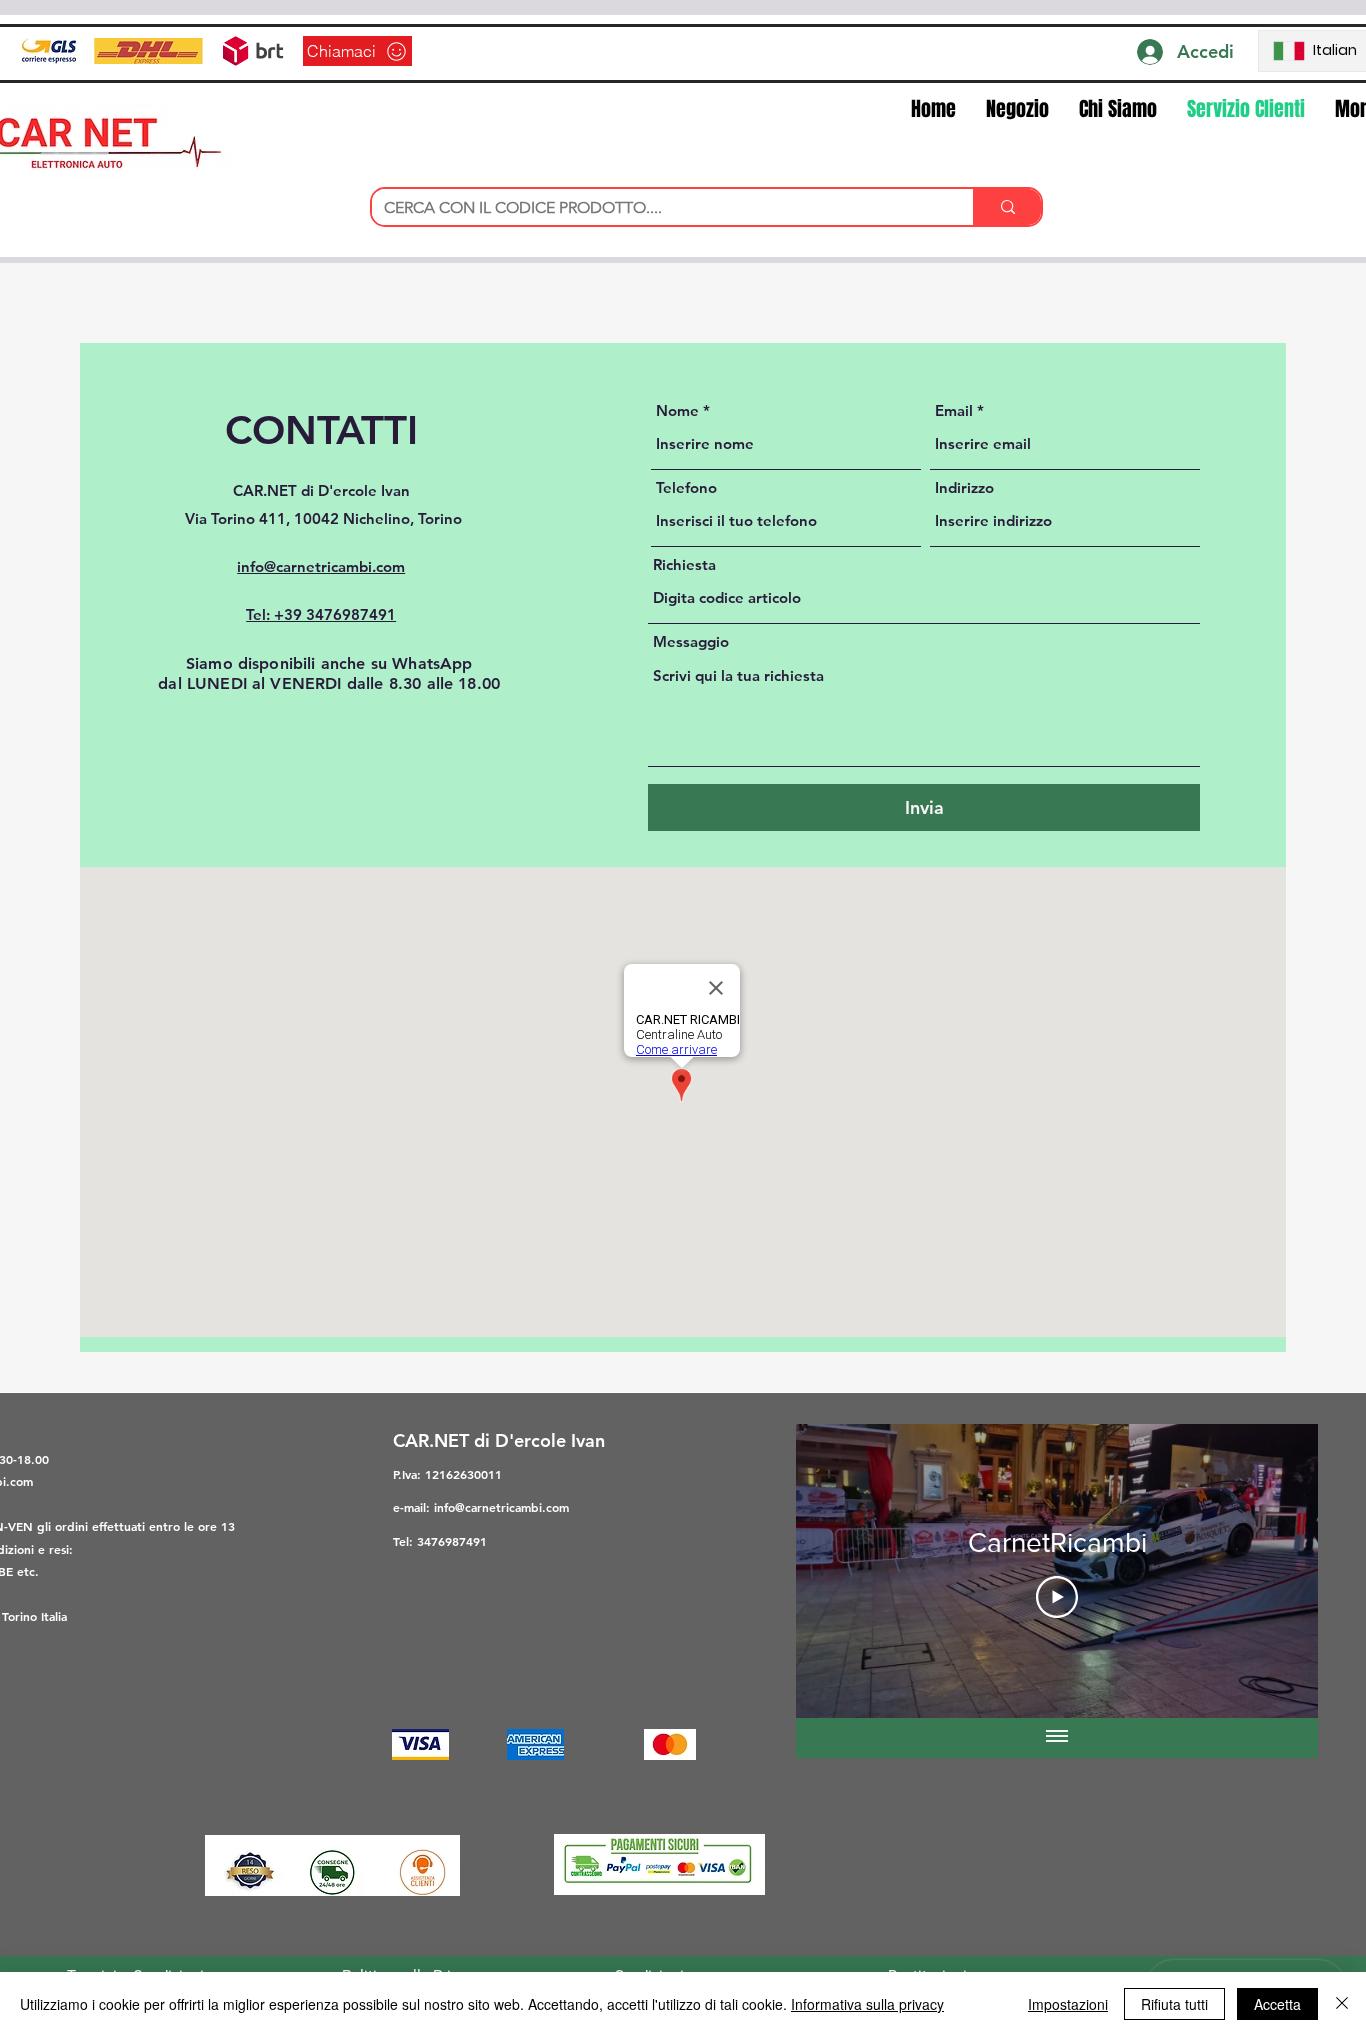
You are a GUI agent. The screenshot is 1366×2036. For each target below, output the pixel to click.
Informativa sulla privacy (867, 2004)
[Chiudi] (1342, 2004)
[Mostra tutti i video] (1057, 1738)
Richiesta (684, 564)
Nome (677, 410)
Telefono (686, 487)
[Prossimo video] (1276, 1571)
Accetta (1277, 2004)
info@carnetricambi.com (501, 1507)
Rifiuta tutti (1174, 2004)
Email (954, 410)
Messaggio (691, 641)
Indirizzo (964, 487)
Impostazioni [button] (1068, 2004)
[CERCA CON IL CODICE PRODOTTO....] (1007, 207)
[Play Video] (1057, 1597)
